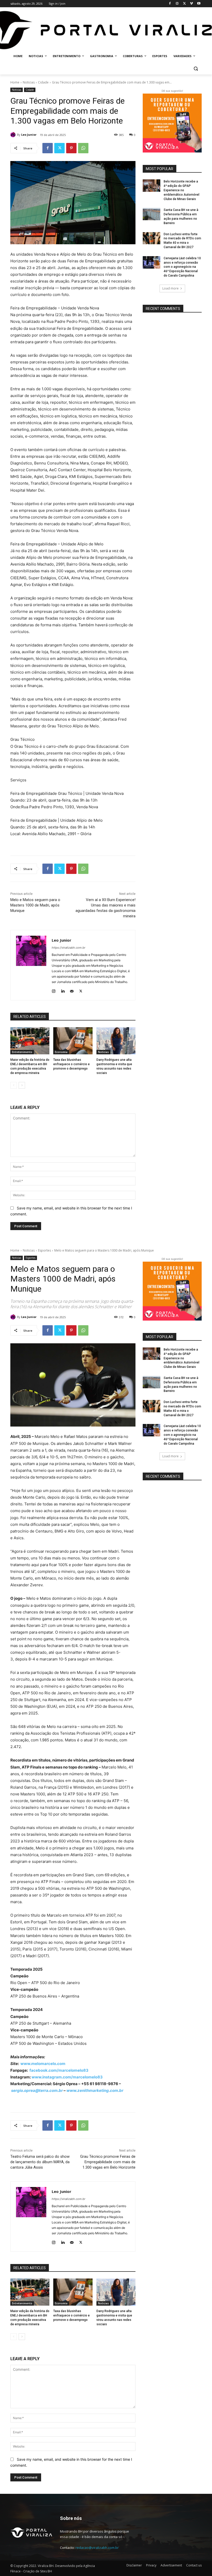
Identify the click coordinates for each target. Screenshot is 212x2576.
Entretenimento (22, 1052)
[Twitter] (184, 4)
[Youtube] (199, 4)
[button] (196, 69)
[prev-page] (14, 1085)
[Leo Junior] (14, 135)
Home (15, 82)
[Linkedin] (63, 990)
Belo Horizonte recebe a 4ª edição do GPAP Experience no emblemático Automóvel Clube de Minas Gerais (181, 190)
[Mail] (72, 990)
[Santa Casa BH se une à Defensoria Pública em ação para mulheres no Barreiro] (152, 214)
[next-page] (22, 1085)
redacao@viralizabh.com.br (97, 2548)
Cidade (43, 82)
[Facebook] (170, 4)
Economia (61, 1052)
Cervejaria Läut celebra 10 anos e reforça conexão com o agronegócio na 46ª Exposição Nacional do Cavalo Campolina (182, 267)
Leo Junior (29, 135)
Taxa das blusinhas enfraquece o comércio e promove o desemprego (71, 1064)
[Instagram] (177, 4)
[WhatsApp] (83, 148)
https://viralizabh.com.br (69, 948)
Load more (171, 288)
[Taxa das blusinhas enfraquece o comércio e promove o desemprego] (73, 1041)
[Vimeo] (191, 4)
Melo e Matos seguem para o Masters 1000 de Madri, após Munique (35, 905)
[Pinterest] (71, 148)
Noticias (29, 82)
